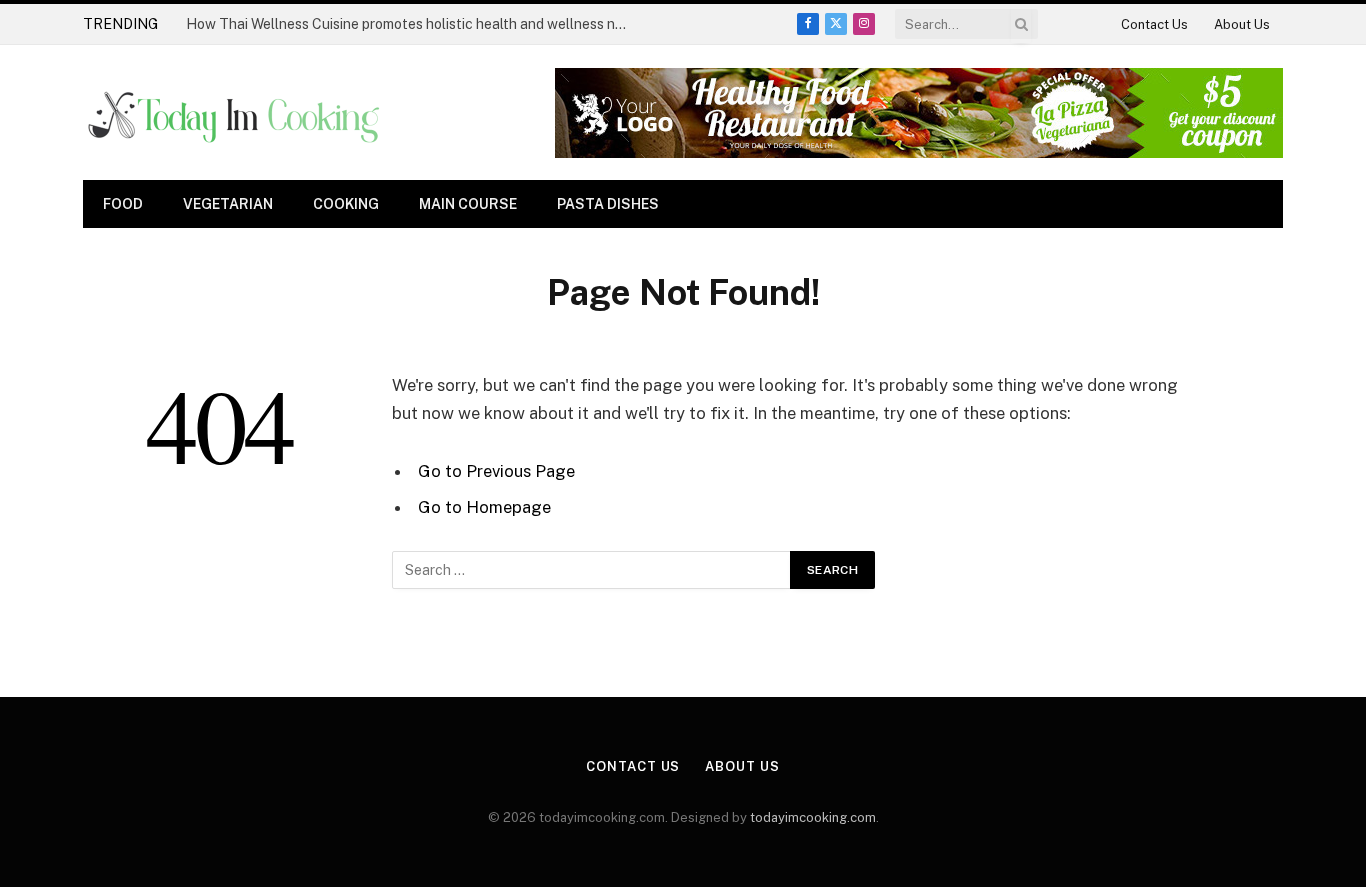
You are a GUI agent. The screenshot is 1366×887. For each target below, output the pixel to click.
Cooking (346, 204)
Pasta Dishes (608, 204)
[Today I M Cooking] (236, 113)
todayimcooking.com (813, 817)
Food (123, 204)
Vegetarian (228, 204)
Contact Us (1154, 24)
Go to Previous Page (496, 471)
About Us (1242, 24)
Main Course (468, 204)
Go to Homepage (484, 507)
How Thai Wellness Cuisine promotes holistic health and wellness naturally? (411, 24)
